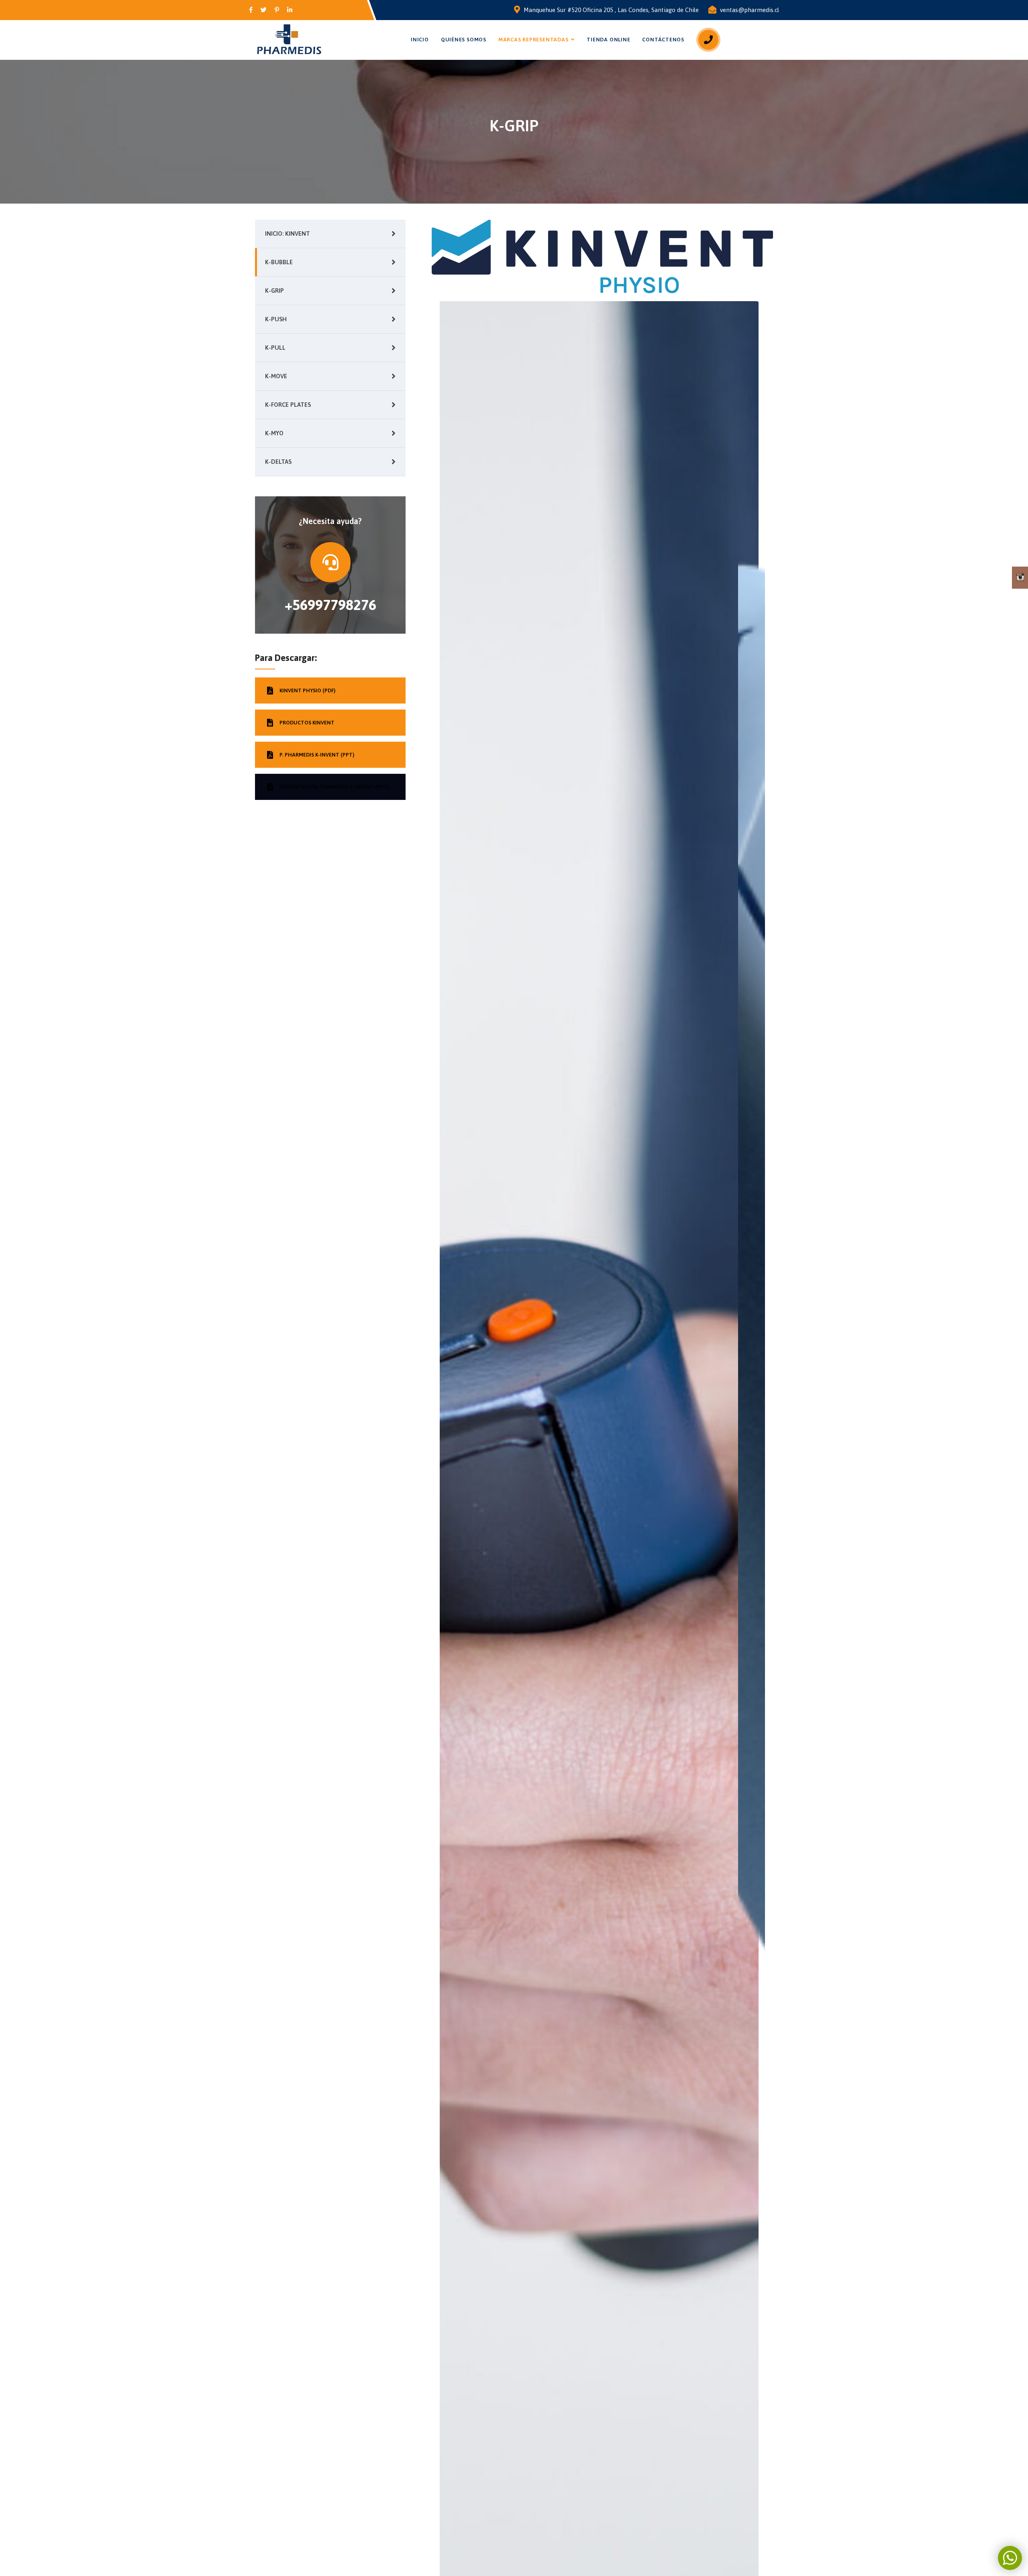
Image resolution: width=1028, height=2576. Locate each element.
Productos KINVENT (307, 723)
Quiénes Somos (464, 40)
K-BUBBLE (279, 262)
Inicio (420, 40)
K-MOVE (276, 376)
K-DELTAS (278, 462)
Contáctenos (663, 40)
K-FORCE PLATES (288, 405)
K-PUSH (276, 319)
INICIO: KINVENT (288, 234)
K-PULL (275, 348)
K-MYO (274, 433)
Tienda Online (608, 40)
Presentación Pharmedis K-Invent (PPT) (334, 787)
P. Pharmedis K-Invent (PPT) (317, 755)
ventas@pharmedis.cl (750, 10)
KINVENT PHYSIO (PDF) (307, 690)
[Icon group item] (251, 10)
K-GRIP (274, 291)
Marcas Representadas (533, 40)
